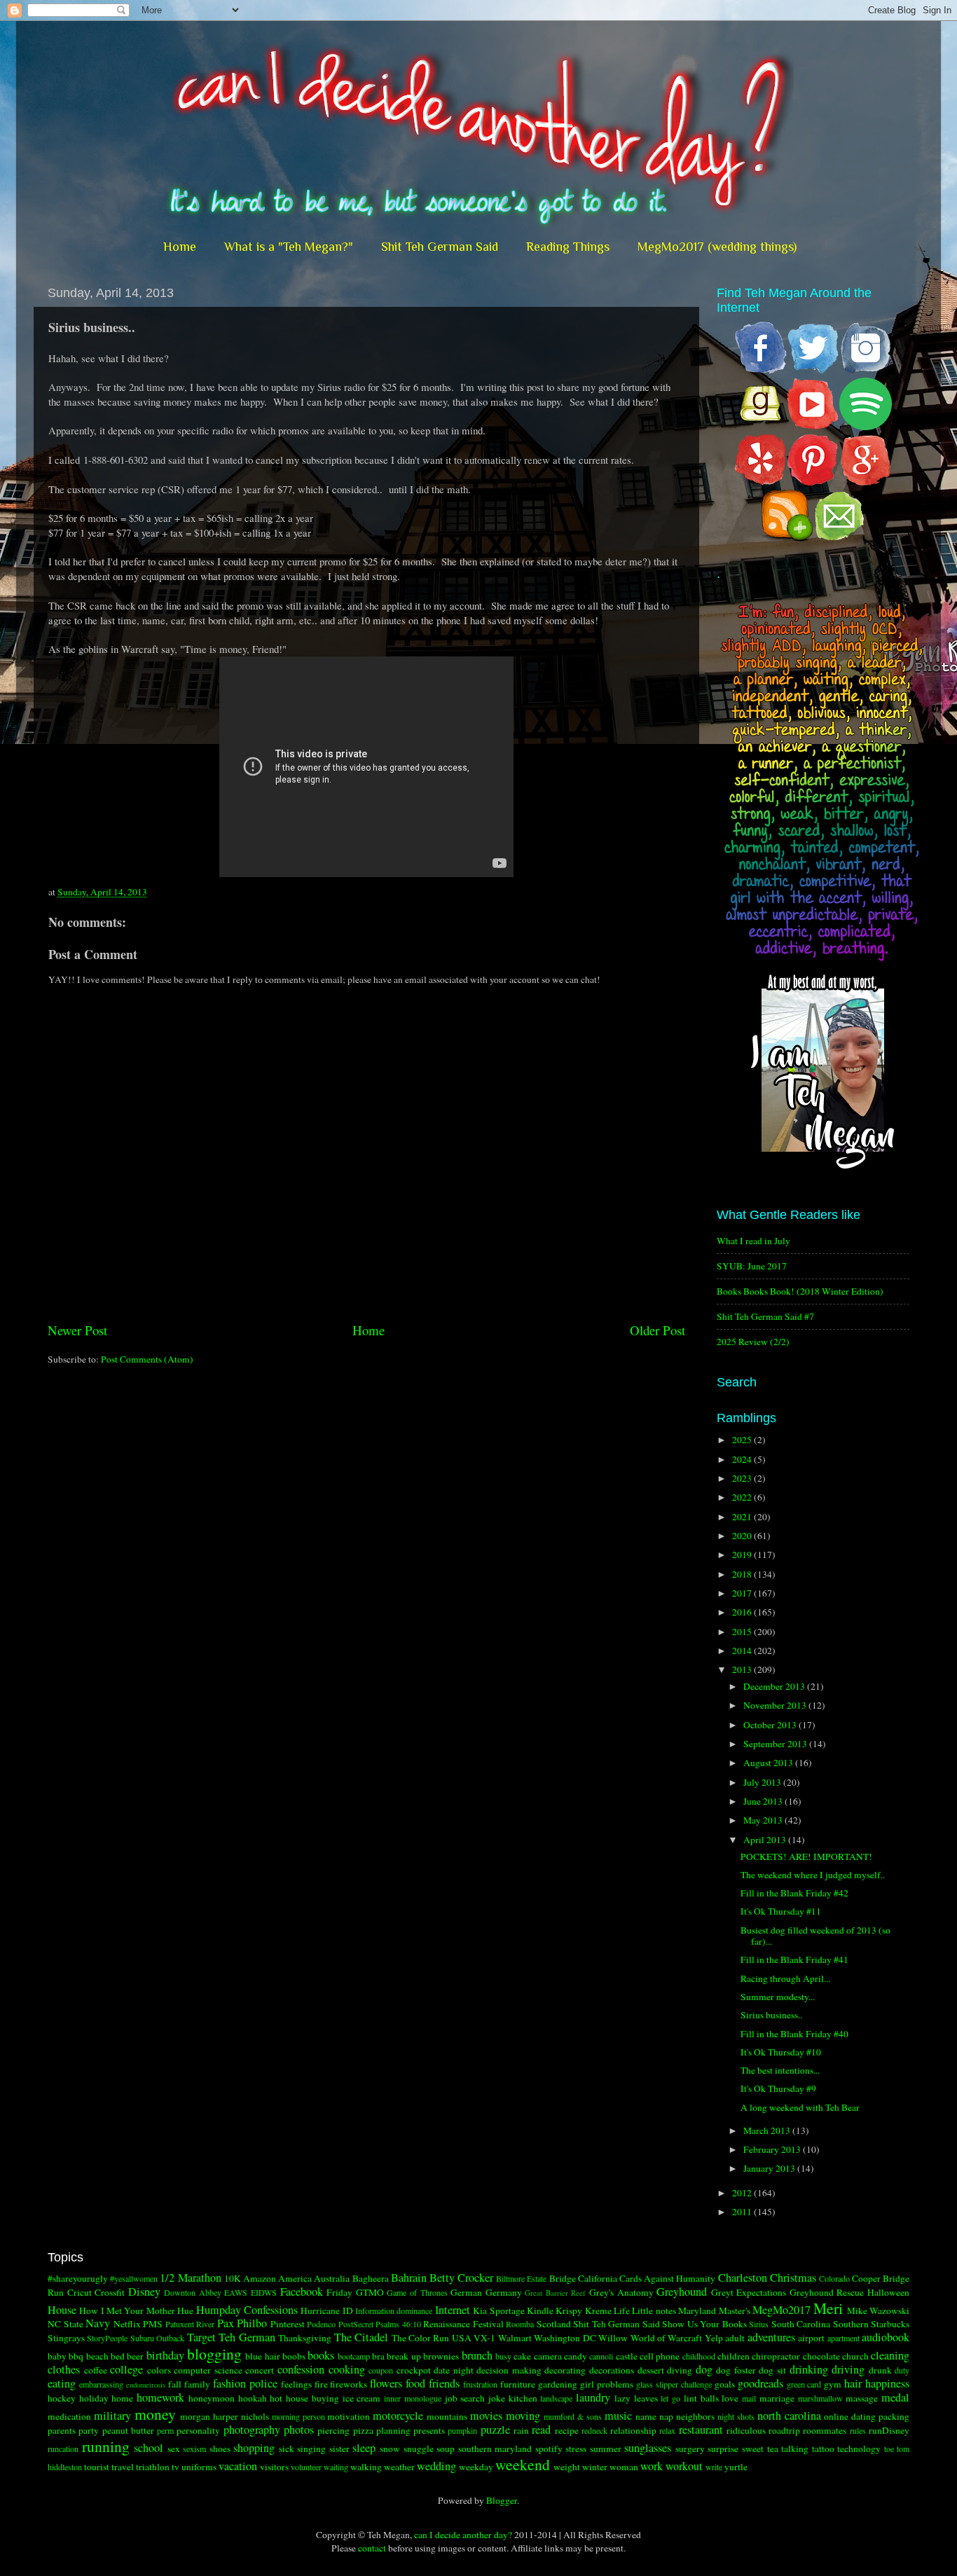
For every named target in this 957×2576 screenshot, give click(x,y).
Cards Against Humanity (667, 2278)
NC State (66, 2324)
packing (894, 2416)
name (646, 2416)
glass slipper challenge (674, 2384)
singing (311, 2448)
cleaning (890, 2355)
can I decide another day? (463, 2535)
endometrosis (146, 2385)
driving (848, 2369)
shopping (254, 2448)
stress (576, 2448)
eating (62, 2383)
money (155, 2414)
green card (804, 2384)
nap (666, 2416)
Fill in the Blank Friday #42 (794, 1893)
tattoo (823, 2448)
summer (606, 2448)
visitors (274, 2467)
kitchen (523, 2398)
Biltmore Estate (521, 2278)
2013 (743, 1669)
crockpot (414, 2370)
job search (465, 2398)
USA (462, 2338)
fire (321, 2384)
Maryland (697, 2310)
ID (348, 2310)
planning (393, 2430)
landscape (556, 2398)
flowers (386, 2383)
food (415, 2383)
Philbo (252, 2323)
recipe (567, 2430)
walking (366, 2467)
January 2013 (770, 2168)
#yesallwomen (134, 2278)
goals (725, 2384)
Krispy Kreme (583, 2310)
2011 (743, 2212)
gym (833, 2384)
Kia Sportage (498, 2310)
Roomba (520, 2324)
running (106, 2446)
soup (446, 2448)
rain (521, 2430)
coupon (381, 2370)
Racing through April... (785, 1978)
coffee (96, 2370)
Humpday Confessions (247, 2310)
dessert (651, 2370)
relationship (633, 2430)
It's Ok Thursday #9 (778, 2088)
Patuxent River (190, 2324)
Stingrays (66, 2338)
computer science (208, 2370)
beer (135, 2356)
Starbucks (890, 2324)
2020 (743, 1536)
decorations (612, 2370)
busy (503, 2356)
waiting (336, 2467)
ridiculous (746, 2430)
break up (404, 2356)
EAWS (236, 2292)
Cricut (80, 2292)
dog (704, 2369)
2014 (743, 1651)
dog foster (736, 2370)
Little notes (654, 2310)
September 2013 (776, 1744)
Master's (735, 2310)
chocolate (821, 2356)
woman (624, 2467)
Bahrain (409, 2278)
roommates (825, 2430)
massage (862, 2398)
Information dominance (394, 2310)
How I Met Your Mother (127, 2310)
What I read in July (753, 1241)
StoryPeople (107, 2338)
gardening (558, 2384)
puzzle (495, 2430)
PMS (153, 2324)
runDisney (889, 2430)
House (62, 2310)
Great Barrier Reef (555, 2293)
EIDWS (264, 2292)
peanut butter (128, 2430)
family (197, 2384)
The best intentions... (780, 2070)
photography (252, 2430)
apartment (844, 2338)
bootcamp (354, 2356)
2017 (743, 1593)
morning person (298, 2416)
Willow (613, 2338)
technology (859, 2448)
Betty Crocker (461, 2278)
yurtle (736, 2467)
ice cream (362, 2398)
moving (523, 2416)
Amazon (260, 2278)
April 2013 (766, 1840)
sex (174, 2448)
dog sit (772, 2370)
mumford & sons (573, 2416)
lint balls (701, 2398)
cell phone (660, 2356)
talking (795, 2448)
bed (118, 2356)
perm (165, 2430)
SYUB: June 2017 (752, 1266)
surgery (690, 2448)
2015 (743, 1632)
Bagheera (371, 2278)
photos (299, 2430)
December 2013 (775, 1686)
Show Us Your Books (704, 2324)
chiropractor (776, 2356)
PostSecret (356, 2324)
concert (260, 2370)
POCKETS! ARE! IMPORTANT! (806, 1857)
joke (497, 2398)
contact (372, 2548)
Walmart (515, 2338)
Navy (98, 2323)
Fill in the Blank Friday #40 (794, 2034)
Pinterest (288, 2324)
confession (301, 2369)
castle (627, 2356)
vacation (238, 2466)
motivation (349, 2416)
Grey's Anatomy (621, 2292)
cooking (347, 2369)
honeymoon (212, 2398)
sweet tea (760, 2448)
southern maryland (495, 2448)
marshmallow (820, 2398)
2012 (743, 2193)
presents (429, 2430)
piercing (333, 2430)
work (652, 2466)
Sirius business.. (771, 2015)
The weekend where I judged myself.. (813, 1875)
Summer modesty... (778, 1997)
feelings (296, 2384)
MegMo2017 (782, 2310)
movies (486, 2416)
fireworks (349, 2384)
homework (160, 2397)
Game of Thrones (417, 2292)
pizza (363, 2430)
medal (895, 2397)
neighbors (695, 2416)
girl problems (607, 2384)
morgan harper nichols (225, 2416)
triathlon (153, 2467)
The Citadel (361, 2337)
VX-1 (484, 2338)
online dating (850, 2416)
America (295, 2278)
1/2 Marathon (190, 2278)
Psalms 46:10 (398, 2324)
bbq (76, 2356)
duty (902, 2370)
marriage (777, 2398)
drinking (809, 2369)
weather (399, 2467)
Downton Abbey (193, 2292)
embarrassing (101, 2384)
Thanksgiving (305, 2338)
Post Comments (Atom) (147, 1359)
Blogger (502, 2500)
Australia (332, 2278)
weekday (476, 2467)
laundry (593, 2397)
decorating (565, 2370)
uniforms (199, 2467)
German (466, 2292)
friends (444, 2383)
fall (175, 2384)
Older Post (657, 1330)
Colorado (834, 2278)
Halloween (888, 2292)
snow (390, 2448)
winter (595, 2467)
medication (69, 2416)
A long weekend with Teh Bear (800, 2107)
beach (97, 2356)
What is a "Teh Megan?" (289, 247)
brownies (441, 2356)
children (734, 2356)
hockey (62, 2398)
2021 (743, 1517)
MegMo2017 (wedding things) (717, 247)
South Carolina (801, 2324)
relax (667, 2430)
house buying (312, 2398)
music (618, 2416)
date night (454, 2370)
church (855, 2356)
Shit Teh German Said (440, 247)
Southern (851, 2324)
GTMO (370, 2292)
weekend (523, 2464)
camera (548, 2356)
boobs (294, 2356)
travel (123, 2467)
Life (622, 2310)
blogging (214, 2354)
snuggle (419, 2448)
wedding (436, 2466)
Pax (226, 2323)
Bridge (563, 2278)
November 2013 (776, 1705)
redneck (594, 2430)
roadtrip (784, 2430)
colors (159, 2370)
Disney (144, 2292)
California (598, 2278)
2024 (743, 1459)
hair (853, 2383)
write (714, 2467)
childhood (699, 2356)
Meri (828, 2308)
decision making (509, 2370)
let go (670, 2398)
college (126, 2369)
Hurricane (320, 2310)
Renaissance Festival (463, 2324)
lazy (622, 2398)
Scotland (554, 2324)
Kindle (540, 2310)
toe (889, 2448)
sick (287, 2448)
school (149, 2448)
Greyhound (682, 2292)
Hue (185, 2310)
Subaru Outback (157, 2338)
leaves (646, 2398)
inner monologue (413, 2398)
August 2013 (769, 1763)
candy (576, 2356)
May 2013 (764, 1820)
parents (62, 2430)
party (89, 2430)
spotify (549, 2448)
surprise (723, 2448)
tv (175, 2467)
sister (339, 2448)
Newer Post (77, 1330)
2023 (743, 1478)
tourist (97, 2467)
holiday (94, 2398)
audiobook (886, 2337)
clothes (64, 2369)
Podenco (321, 2324)
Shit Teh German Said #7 (765, 1316)
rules (858, 2430)
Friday (339, 2292)
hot (276, 2398)
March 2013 (768, 2130)
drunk (880, 2370)
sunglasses (648, 2448)
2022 (743, 1497)
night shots (736, 2416)
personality (198, 2430)
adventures (771, 2337)
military (112, 2416)
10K (233, 2278)
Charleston (743, 2278)
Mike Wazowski (878, 2310)
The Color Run (421, 2338)
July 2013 (763, 1782)
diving (680, 2370)
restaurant (701, 2430)
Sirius (759, 2324)
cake (522, 2356)
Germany (504, 2292)
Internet (453, 2310)
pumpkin (462, 2430)
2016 (743, 1612)
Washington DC (565, 2338)
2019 (743, 1555)
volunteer (306, 2467)
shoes (220, 2448)
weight (567, 2467)
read (541, 2430)
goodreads (760, 2383)
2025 (743, 1440)
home (122, 2398)
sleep (364, 2448)
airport (811, 2338)
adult (735, 2338)
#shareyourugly (78, 2278)
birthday (165, 2355)
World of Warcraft (667, 2338)
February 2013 (773, 2149)
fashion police (245, 2383)
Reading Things (568, 247)
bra (378, 2356)
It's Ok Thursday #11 (781, 1911)
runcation (63, 2448)
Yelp (714, 2338)
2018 (743, 1574)
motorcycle (398, 2416)
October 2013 (771, 1725)
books (321, 2355)
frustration (480, 2384)
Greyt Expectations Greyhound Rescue (788, 2292)
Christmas (793, 2278)
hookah (253, 2398)
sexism (194, 2448)
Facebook (302, 2292)
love (730, 2398)
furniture (518, 2384)
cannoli (601, 2356)
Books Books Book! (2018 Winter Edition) (800, 1291)
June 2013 (764, 1801)
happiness (887, 2383)
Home (180, 247)
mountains (447, 2416)
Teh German (247, 2337)
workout (684, 2466)
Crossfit (110, 2292)
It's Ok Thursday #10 (781, 2052)
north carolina (789, 2416)
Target (201, 2337)
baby (57, 2356)
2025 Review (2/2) (753, 1342)
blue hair (262, 2356)
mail (749, 2398)
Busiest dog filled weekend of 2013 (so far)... (815, 1936)
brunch (477, 2355)
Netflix (127, 2324)
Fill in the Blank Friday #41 (794, 1959)
